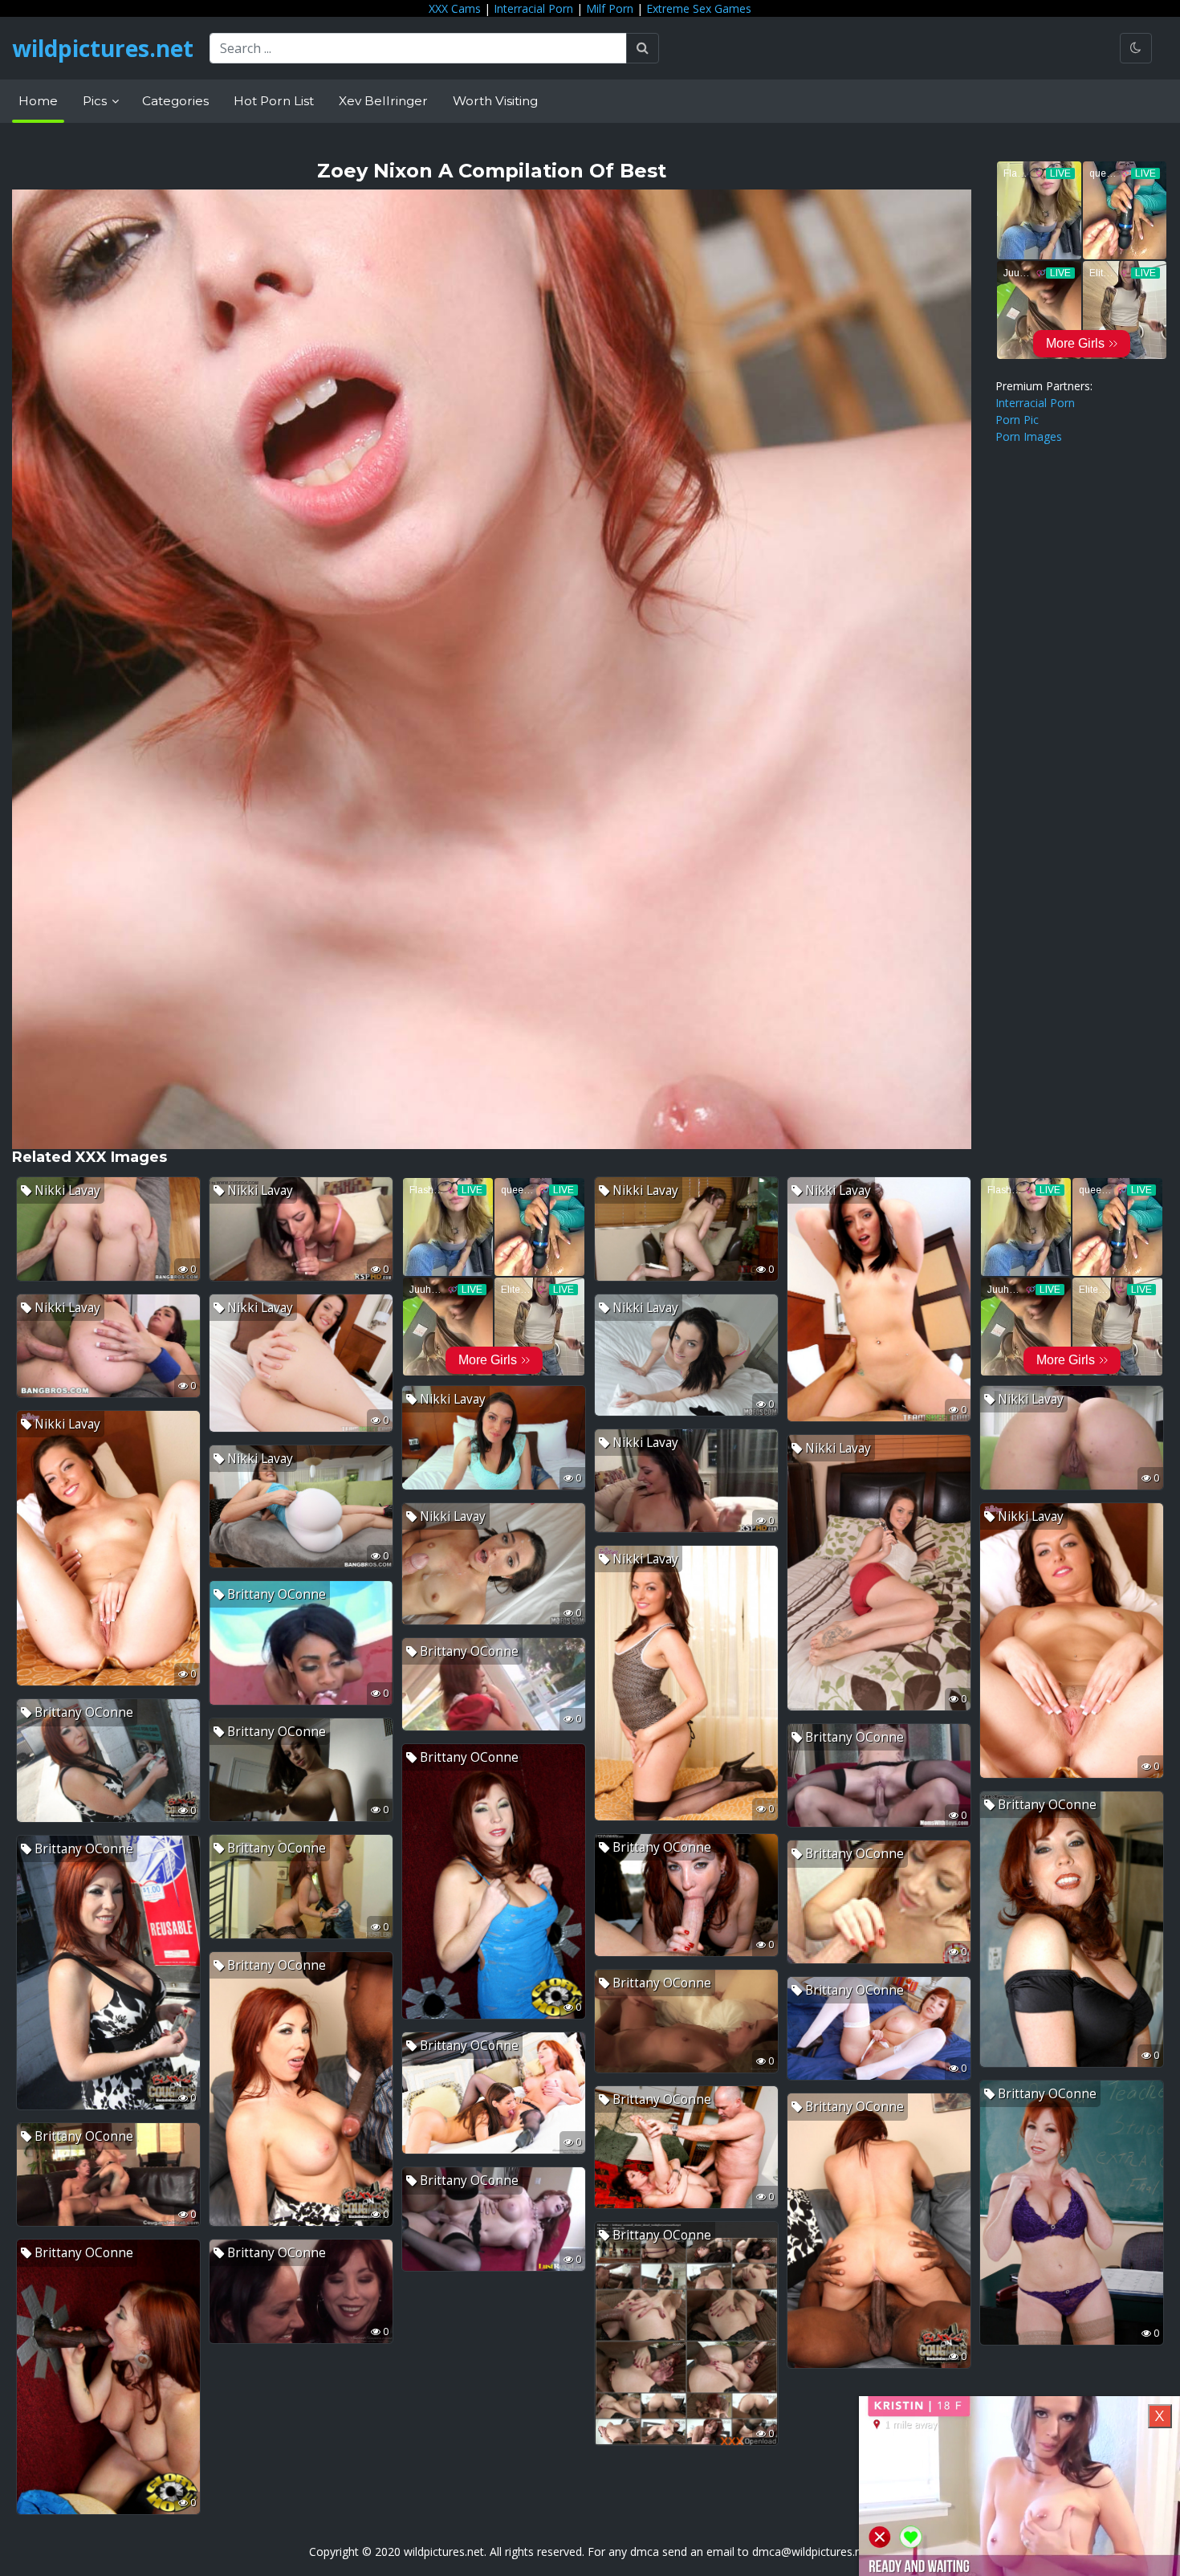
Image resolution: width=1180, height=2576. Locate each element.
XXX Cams (455, 8)
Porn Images (1029, 436)
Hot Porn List (274, 101)
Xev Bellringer (383, 101)
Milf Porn (610, 8)
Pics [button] (96, 101)
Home (38, 101)
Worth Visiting (495, 101)
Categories (175, 101)
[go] (643, 48)
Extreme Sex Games (699, 8)
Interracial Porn (533, 8)
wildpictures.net (103, 48)
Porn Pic (1017, 420)
